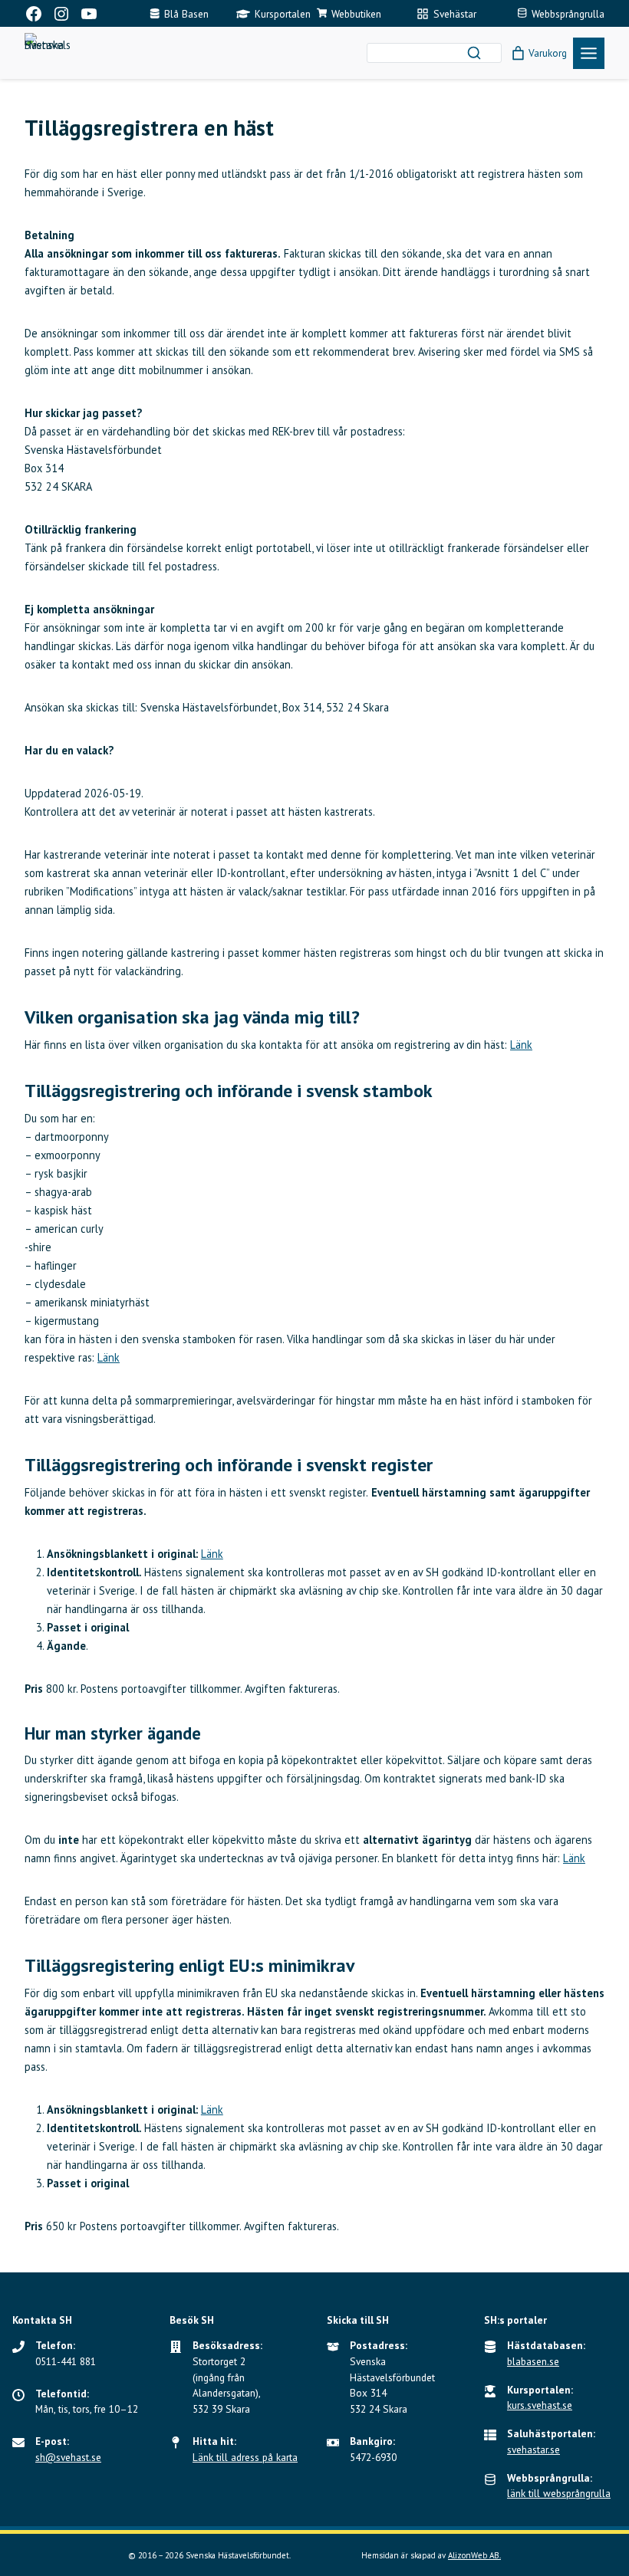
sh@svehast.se (68, 2457)
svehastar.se (533, 2449)
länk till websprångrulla (559, 2493)
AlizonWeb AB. (474, 2555)
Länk (521, 1045)
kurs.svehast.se (540, 2405)
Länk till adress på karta (245, 2457)
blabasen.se (533, 2361)
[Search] (474, 53)
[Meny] (589, 53)
